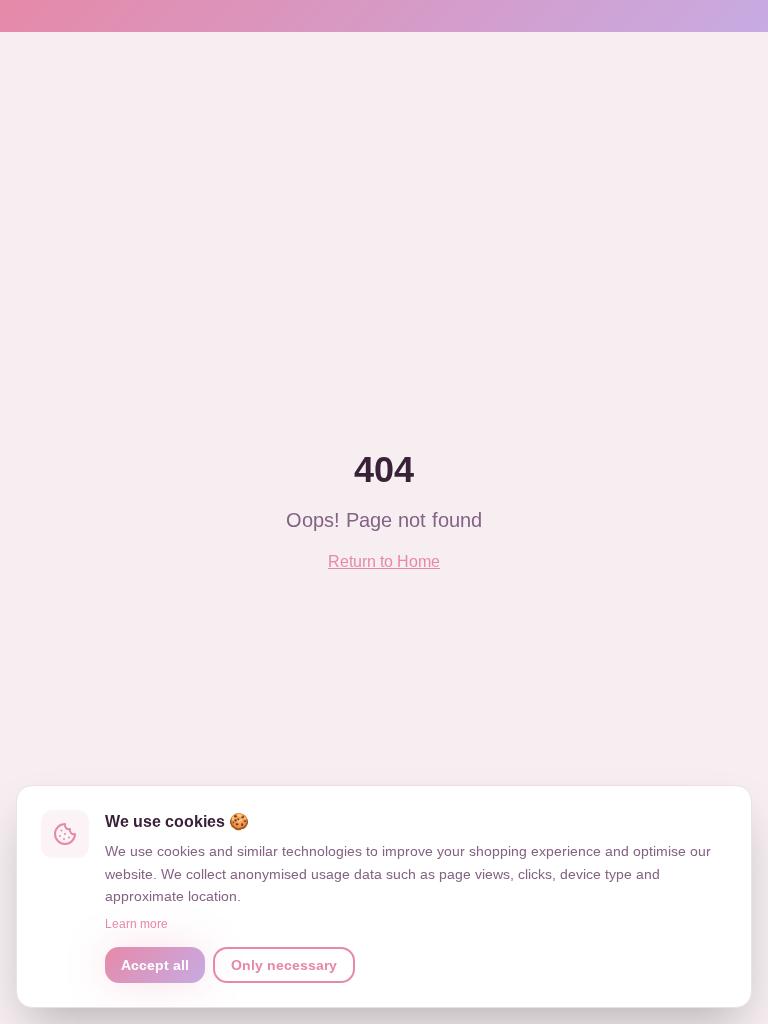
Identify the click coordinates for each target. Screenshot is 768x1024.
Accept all (155, 965)
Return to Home (384, 561)
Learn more (136, 924)
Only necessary (284, 965)
